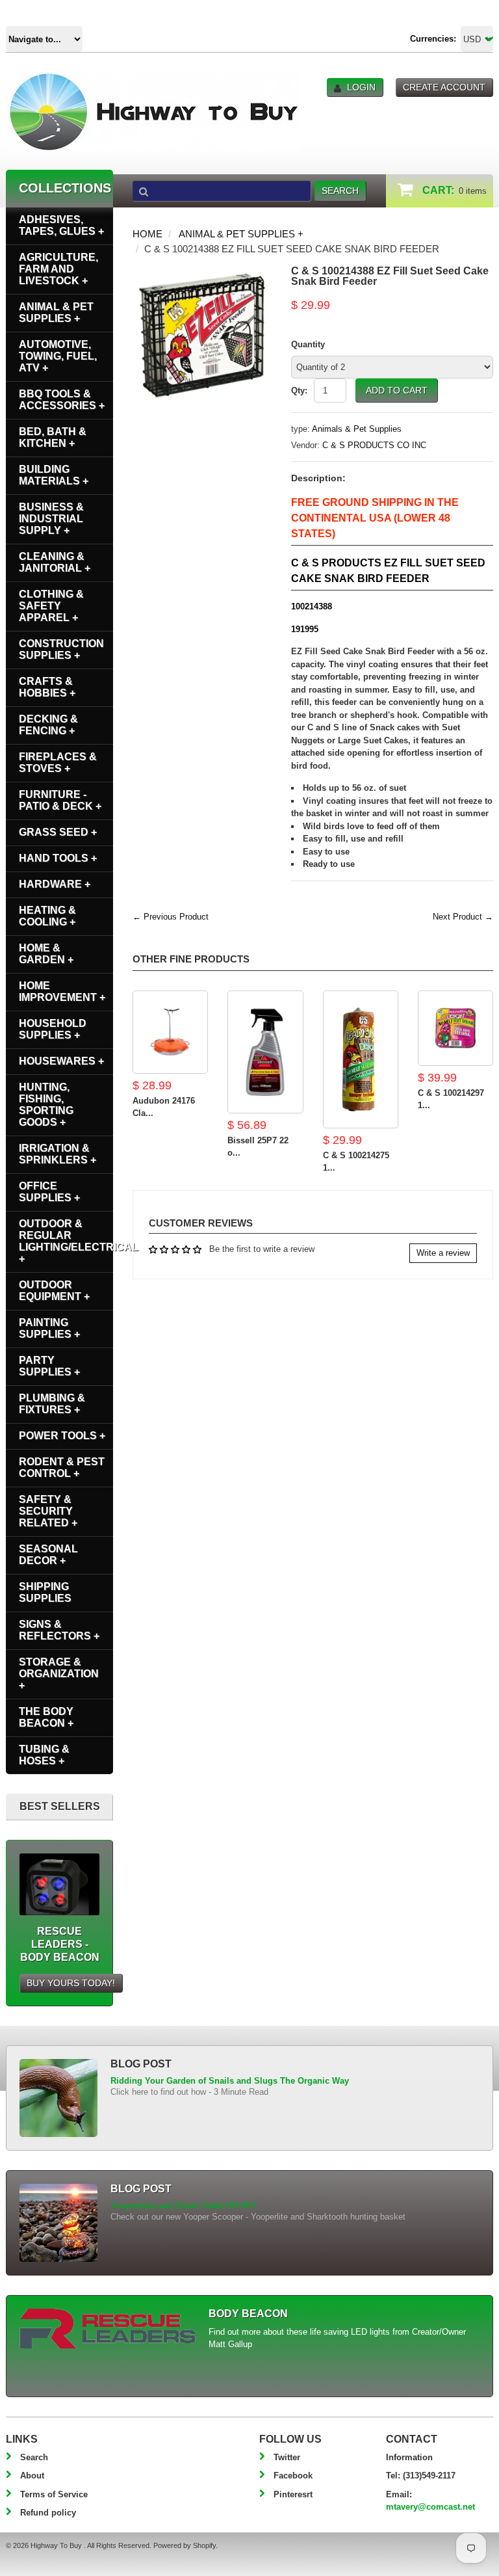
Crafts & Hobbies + (47, 687)
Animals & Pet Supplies (357, 429)
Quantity (308, 344)
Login (361, 87)
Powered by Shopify (185, 2545)
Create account (444, 87)
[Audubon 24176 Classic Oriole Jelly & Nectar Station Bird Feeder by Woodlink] (170, 1032)
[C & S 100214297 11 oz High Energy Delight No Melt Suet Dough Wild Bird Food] (455, 1028)
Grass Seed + (58, 832)
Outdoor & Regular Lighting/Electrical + (66, 1241)
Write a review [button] (443, 1253)
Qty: (299, 391)
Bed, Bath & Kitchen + (53, 437)
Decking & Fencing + (48, 725)
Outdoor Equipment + (54, 1291)
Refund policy (48, 2513)
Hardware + (55, 884)
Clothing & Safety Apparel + (51, 606)
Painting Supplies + (49, 1328)
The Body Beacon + (46, 1717)
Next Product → (463, 917)
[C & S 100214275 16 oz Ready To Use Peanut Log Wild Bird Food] (361, 1059)
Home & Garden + (46, 954)
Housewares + (61, 1061)
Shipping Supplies (45, 1592)
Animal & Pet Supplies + (241, 234)
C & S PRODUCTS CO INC (374, 445)
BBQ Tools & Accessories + (62, 400)
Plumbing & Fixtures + (52, 1404)
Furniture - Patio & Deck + (60, 800)
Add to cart (397, 390)
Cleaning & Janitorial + (55, 562)
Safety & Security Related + (48, 1511)
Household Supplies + (53, 1029)
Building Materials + (54, 475)
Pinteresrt (293, 2494)
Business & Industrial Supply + (51, 519)
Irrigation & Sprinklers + (58, 1154)
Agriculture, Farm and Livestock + (58, 269)
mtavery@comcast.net (430, 2507)
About (32, 2476)
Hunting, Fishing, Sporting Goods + (46, 1105)
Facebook (293, 2476)
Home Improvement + (62, 991)
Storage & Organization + (59, 1674)
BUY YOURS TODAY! (71, 1983)
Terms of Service (54, 2494)
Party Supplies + (49, 1366)
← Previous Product (171, 917)
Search (34, 2457)
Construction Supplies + (61, 649)
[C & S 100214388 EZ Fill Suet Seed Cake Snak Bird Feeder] (202, 272)
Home (147, 234)
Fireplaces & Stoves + (58, 763)
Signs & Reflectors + (59, 1630)
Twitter (287, 2457)
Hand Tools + (58, 858)
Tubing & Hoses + (44, 1755)
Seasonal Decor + (48, 1555)
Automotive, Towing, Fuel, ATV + (58, 356)
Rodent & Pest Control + (62, 1467)
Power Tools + (62, 1436)
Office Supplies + (49, 1192)
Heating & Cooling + (47, 916)
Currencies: (433, 39)
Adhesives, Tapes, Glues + (61, 225)
